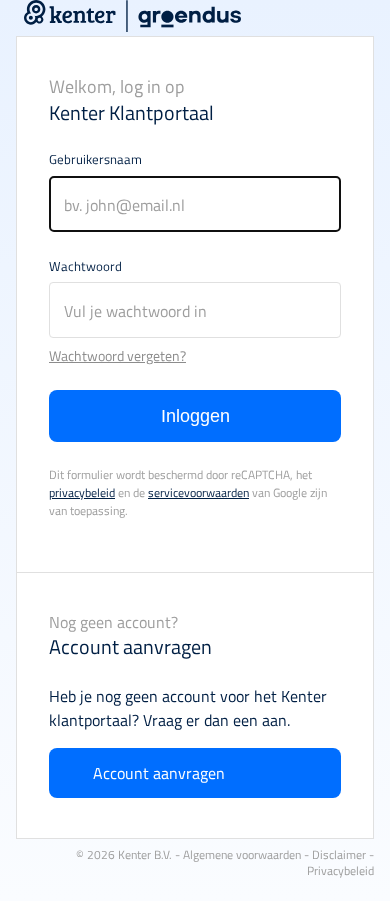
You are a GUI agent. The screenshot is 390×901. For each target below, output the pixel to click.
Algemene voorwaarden (242, 854)
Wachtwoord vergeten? (117, 355)
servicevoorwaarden (198, 492)
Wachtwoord (85, 266)
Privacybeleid (340, 870)
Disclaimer (339, 854)
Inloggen (195, 416)
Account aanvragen (159, 773)
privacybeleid (82, 492)
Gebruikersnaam (95, 159)
